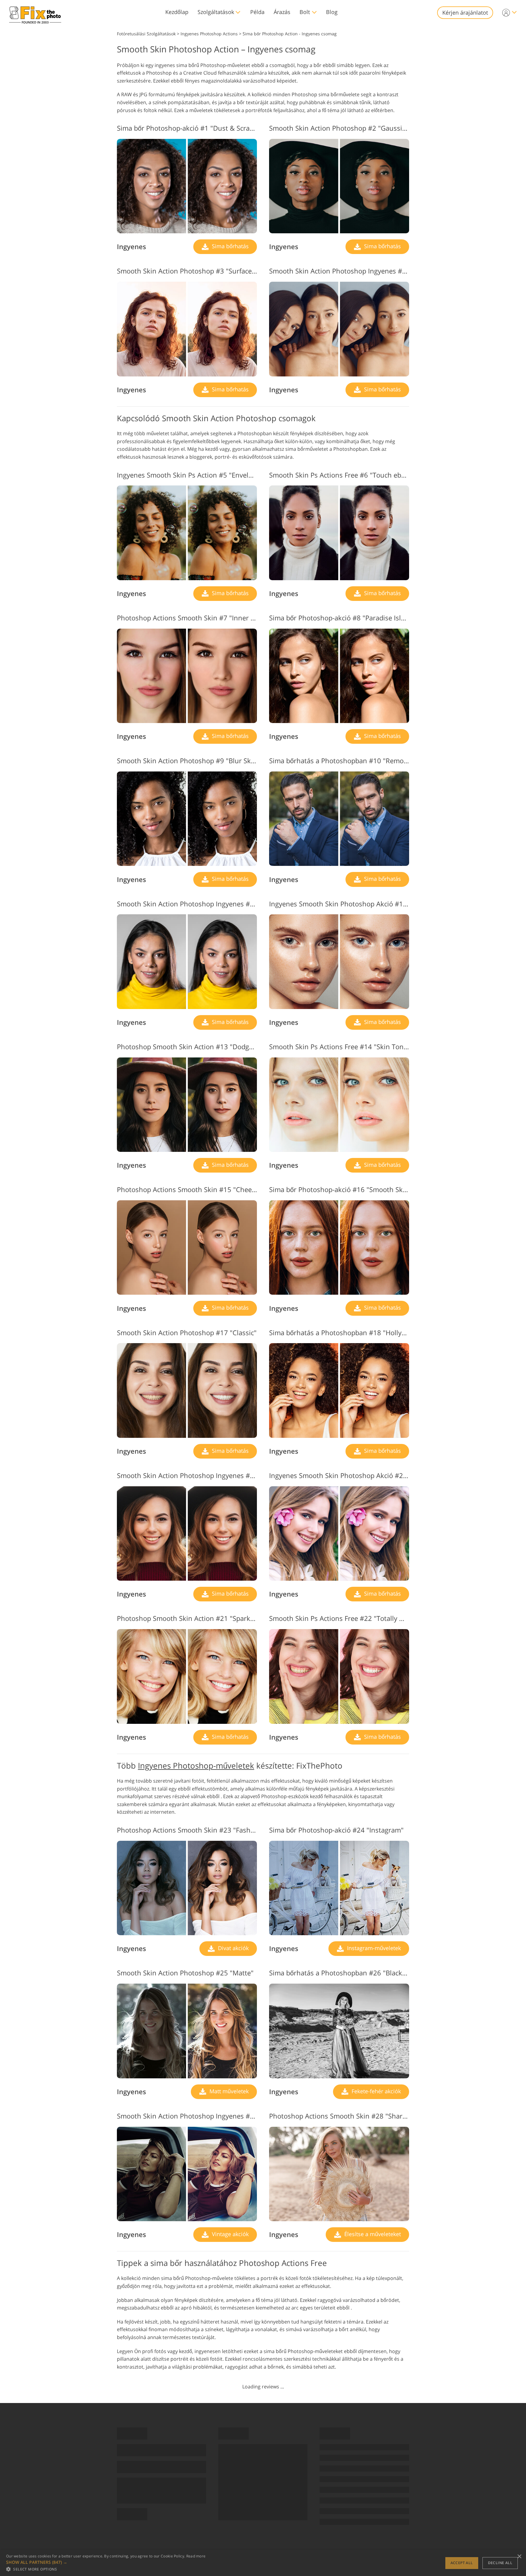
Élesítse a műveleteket (372, 2234)
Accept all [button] (462, 2563)
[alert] (263, 2563)
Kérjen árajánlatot (465, 12)
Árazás (282, 12)
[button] (106, 2562)
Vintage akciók (230, 2234)
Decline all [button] (500, 2563)
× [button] (519, 2557)
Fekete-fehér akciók (375, 2091)
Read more (196, 2556)
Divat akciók (233, 1948)
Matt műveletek (228, 2091)
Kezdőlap (177, 12)
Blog (332, 12)
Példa (257, 12)
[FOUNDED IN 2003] (35, 13)
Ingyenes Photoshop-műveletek (196, 1766)
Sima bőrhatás (230, 246)
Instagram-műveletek (373, 1948)
